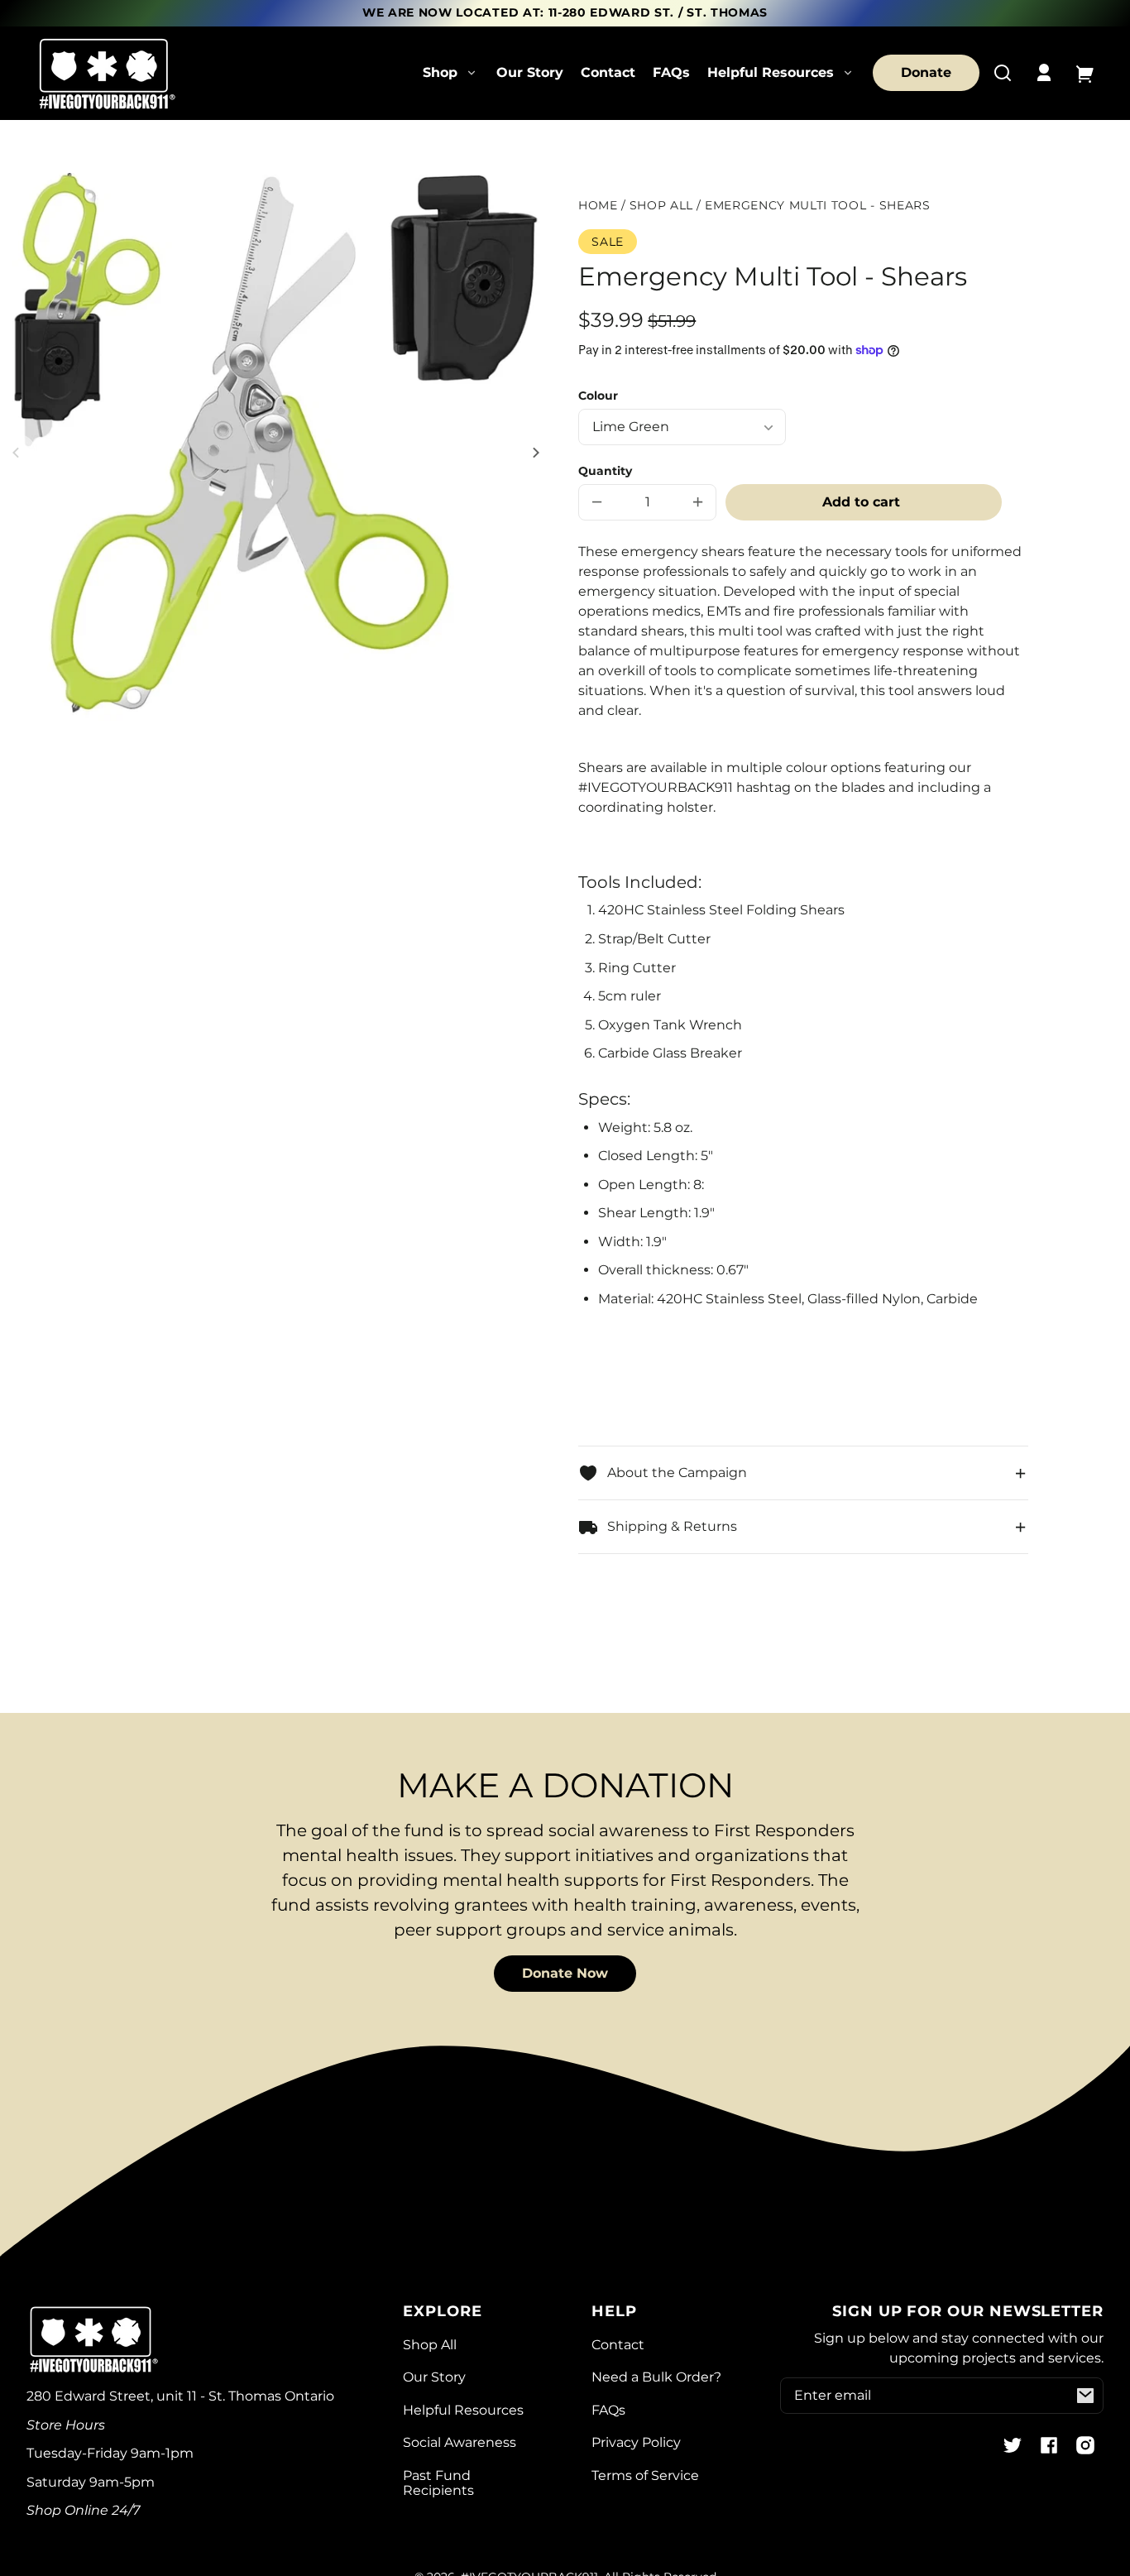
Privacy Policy (636, 2442)
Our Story (530, 72)
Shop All (661, 206)
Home (598, 206)
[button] (1003, 73)
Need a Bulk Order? (656, 2377)
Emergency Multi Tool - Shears (818, 206)
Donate (926, 72)
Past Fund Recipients (438, 2483)
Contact (608, 72)
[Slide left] (18, 453)
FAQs (671, 72)
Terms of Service (645, 2475)
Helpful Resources (463, 2410)
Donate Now (565, 1973)
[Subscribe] (1085, 2396)
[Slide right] (534, 453)
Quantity (605, 471)
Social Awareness (460, 2442)
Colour (598, 396)
